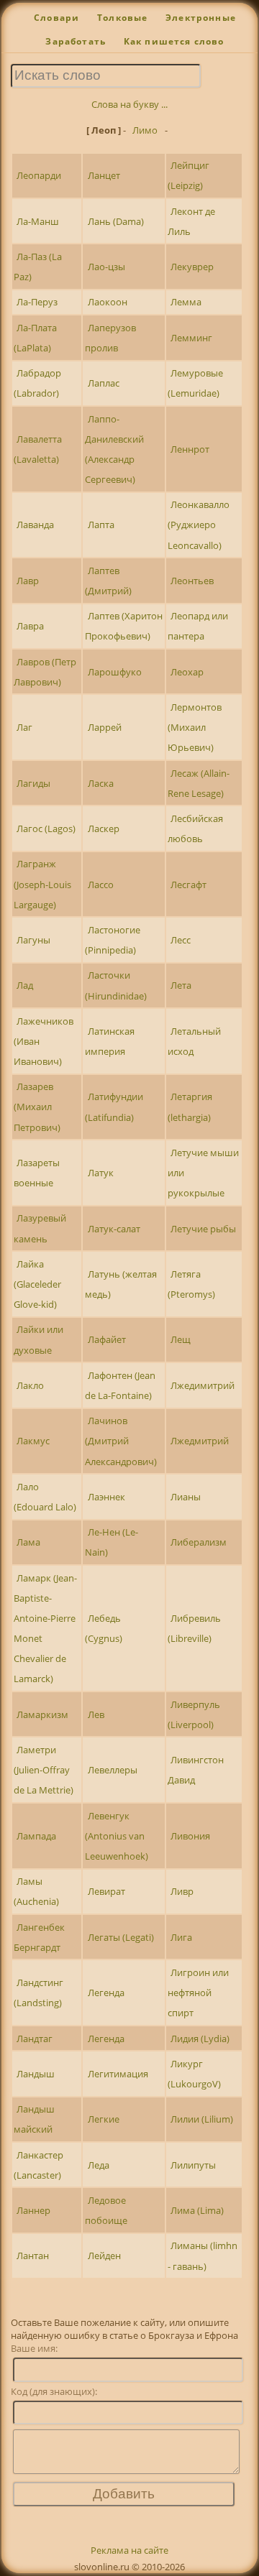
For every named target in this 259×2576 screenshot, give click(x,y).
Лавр (28, 581)
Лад (25, 985)
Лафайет (107, 1339)
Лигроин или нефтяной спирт (198, 1993)
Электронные (201, 18)
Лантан (33, 2256)
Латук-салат (114, 1229)
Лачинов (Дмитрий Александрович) (121, 1441)
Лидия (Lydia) (200, 2039)
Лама (28, 1542)
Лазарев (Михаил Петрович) (37, 1107)
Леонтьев (192, 581)
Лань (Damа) (116, 221)
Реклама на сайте (129, 2550)
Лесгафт (188, 885)
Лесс (181, 940)
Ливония (190, 1836)
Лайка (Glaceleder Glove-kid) (37, 1284)
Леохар (187, 672)
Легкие (104, 2119)
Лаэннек (106, 1497)
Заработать (76, 41)
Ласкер (104, 828)
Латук (101, 1173)
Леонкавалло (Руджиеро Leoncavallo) (199, 525)
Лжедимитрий (203, 1385)
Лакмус (33, 1441)
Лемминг (191, 338)
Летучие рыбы (203, 1229)
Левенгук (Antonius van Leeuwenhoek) (117, 1836)
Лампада (36, 1836)
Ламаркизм (42, 1714)
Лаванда (35, 525)
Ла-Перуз (37, 302)
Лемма (186, 302)
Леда (99, 2165)
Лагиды (33, 783)
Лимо (145, 130)
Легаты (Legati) (121, 1937)
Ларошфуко (115, 672)
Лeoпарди (39, 175)
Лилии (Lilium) (202, 2119)
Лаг (24, 727)
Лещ (181, 1339)
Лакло (30, 1385)
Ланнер (33, 2210)
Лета (181, 985)
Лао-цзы (106, 267)
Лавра (30, 626)
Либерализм (199, 1542)
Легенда (106, 1993)
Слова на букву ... (129, 104)
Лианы (186, 1497)
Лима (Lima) (197, 2210)
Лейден (104, 2256)
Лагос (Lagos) (46, 828)
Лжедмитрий (200, 1441)
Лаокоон (108, 302)
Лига (181, 1937)
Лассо (101, 885)
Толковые (122, 18)
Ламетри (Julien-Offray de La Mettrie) (44, 1770)
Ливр (182, 1891)
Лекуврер (192, 267)
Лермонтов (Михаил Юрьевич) (195, 727)
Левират (106, 1891)
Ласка (101, 783)
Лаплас (104, 383)
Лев (96, 1714)
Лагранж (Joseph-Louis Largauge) (42, 884)
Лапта (101, 525)
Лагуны (33, 940)
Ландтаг (35, 2039)
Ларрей (105, 727)
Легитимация (118, 2074)
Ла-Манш (38, 221)
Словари (56, 18)
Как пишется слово (174, 41)
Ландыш (36, 2074)
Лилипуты (193, 2165)
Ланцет (104, 175)
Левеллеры (113, 1770)
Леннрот (190, 449)
